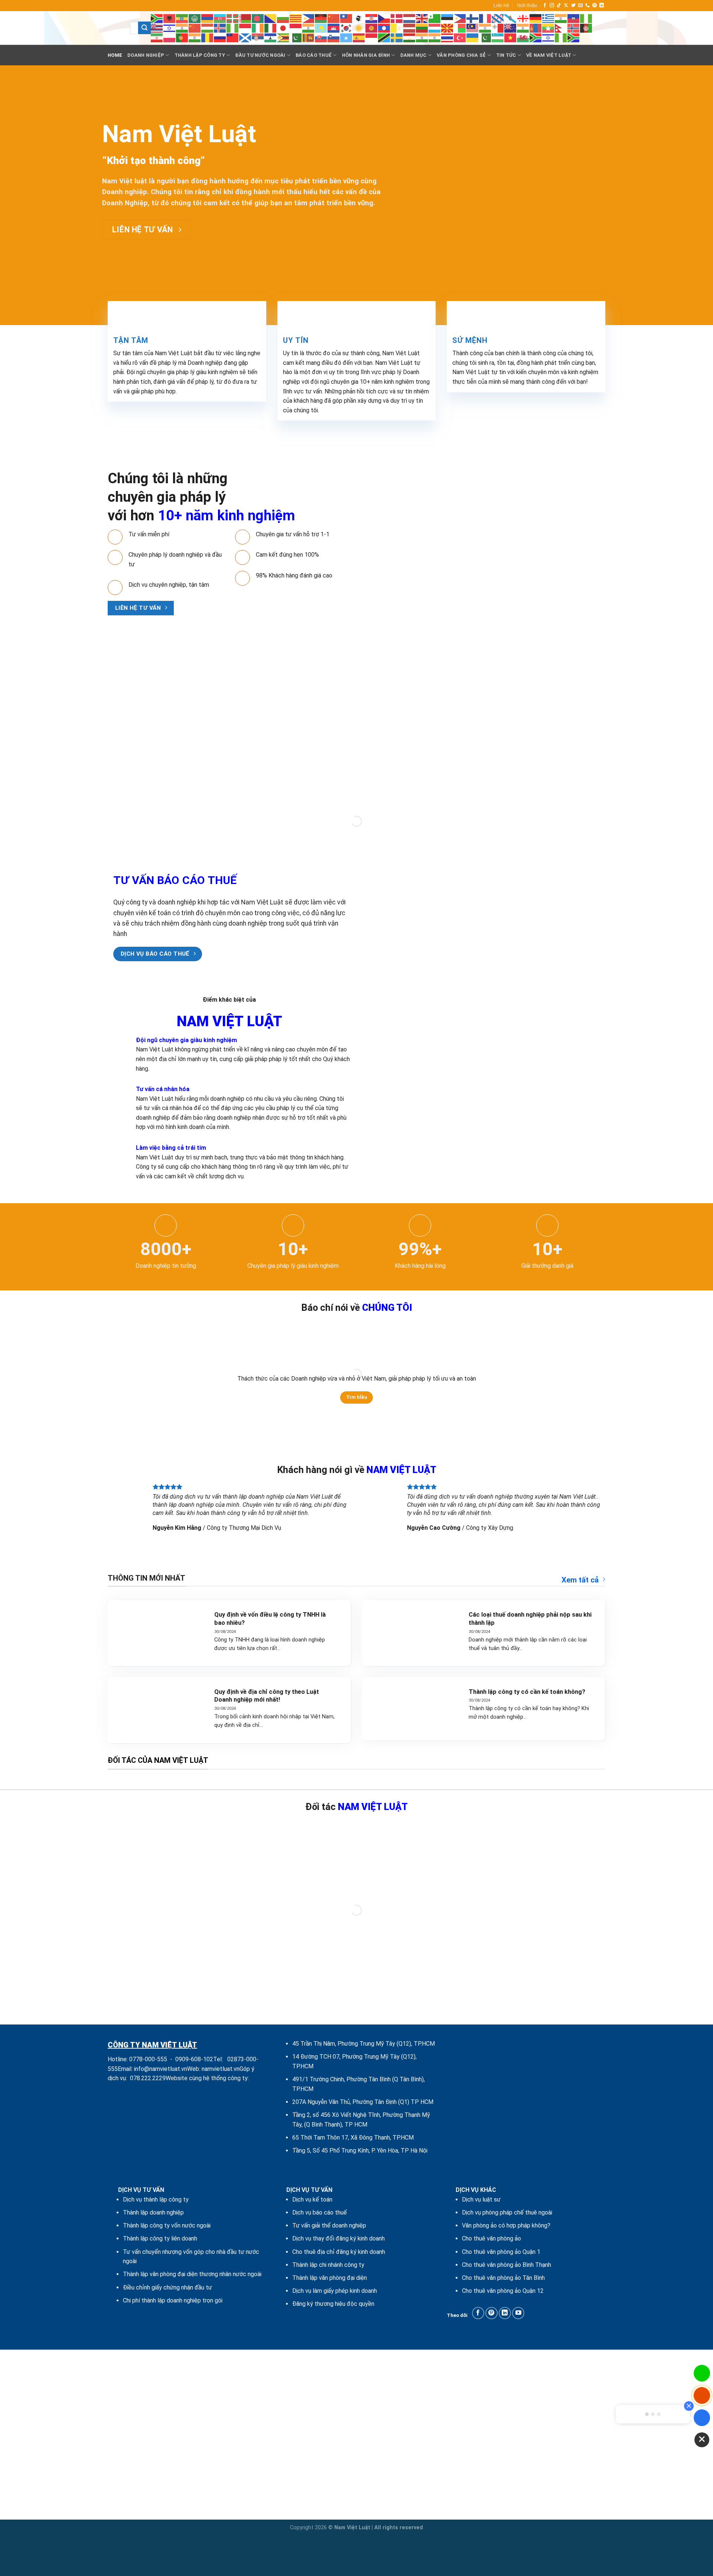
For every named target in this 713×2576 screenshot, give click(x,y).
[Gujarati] (561, 18)
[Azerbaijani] (220, 18)
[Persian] (157, 37)
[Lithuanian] (422, 28)
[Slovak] (321, 37)
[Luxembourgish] (435, 28)
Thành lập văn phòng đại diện (330, 2278)
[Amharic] (182, 18)
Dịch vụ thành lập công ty (156, 2199)
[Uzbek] (498, 37)
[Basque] (233, 18)
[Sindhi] (296, 37)
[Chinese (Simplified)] (334, 18)
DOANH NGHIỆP (146, 55)
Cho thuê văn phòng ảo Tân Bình (503, 2278)
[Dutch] (410, 18)
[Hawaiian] (157, 28)
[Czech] (384, 18)
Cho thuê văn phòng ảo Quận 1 (501, 2252)
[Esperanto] (435, 18)
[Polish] (170, 37)
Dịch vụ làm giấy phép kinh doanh (335, 2291)
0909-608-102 (194, 2059)
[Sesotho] (271, 37)
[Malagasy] (460, 28)
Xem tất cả (580, 1580)
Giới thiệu (527, 5)
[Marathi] (523, 28)
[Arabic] (195, 18)
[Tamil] (422, 37)
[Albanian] (170, 18)
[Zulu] (574, 37)
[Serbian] (258, 37)
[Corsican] (359, 18)
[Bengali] (258, 18)
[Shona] (283, 37)
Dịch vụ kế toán (312, 2199)
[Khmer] (334, 28)
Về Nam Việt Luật (549, 55)
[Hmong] (195, 28)
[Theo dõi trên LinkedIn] (602, 6)
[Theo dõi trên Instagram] (552, 6)
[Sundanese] (372, 37)
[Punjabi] (195, 37)
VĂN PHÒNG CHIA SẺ (461, 55)
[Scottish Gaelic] (245, 37)
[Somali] (346, 37)
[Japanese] (283, 28)
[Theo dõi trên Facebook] (545, 6)
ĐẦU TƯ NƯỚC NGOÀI (260, 55)
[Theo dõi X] (566, 6)
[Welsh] (523, 37)
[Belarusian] (245, 18)
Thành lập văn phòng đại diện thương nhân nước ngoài (192, 2274)
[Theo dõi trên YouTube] (518, 2313)
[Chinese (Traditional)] (346, 18)
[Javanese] (296, 28)
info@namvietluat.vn (161, 2069)
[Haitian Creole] (574, 18)
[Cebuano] (309, 18)
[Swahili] (384, 37)
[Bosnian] (271, 18)
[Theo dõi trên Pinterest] (595, 6)
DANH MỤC (414, 55)
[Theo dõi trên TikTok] (559, 6)
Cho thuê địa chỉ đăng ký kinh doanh (339, 2252)
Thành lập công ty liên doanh (160, 2238)
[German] (536, 18)
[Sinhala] (309, 37)
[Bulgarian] (283, 18)
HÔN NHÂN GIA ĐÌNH (366, 55)
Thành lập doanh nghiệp (153, 2212)
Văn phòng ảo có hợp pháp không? (506, 2225)
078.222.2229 (148, 2078)
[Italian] (271, 28)
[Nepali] (561, 28)
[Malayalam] (485, 28)
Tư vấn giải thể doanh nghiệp (329, 2225)
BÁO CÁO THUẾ (314, 55)
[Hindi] (182, 28)
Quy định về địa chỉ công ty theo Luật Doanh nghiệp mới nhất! (267, 1696)
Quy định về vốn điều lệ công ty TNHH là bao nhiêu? (270, 1619)
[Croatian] (372, 18)
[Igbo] (233, 28)
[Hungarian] (208, 28)
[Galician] (511, 18)
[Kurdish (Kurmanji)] (359, 28)
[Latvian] (410, 28)
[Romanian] (208, 37)
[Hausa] (586, 18)
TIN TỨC (506, 55)
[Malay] (473, 28)
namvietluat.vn (221, 2069)
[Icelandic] (220, 28)
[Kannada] (309, 28)
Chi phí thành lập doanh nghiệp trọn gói (173, 2300)
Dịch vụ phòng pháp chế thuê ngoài (507, 2212)
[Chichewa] (321, 18)
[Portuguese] (182, 37)
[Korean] (346, 28)
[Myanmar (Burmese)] (548, 28)
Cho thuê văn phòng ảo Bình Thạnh (507, 2265)
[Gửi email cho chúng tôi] (580, 6)
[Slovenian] (334, 37)
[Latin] (397, 28)
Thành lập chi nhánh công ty (328, 2265)
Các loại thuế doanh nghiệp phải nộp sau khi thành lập (530, 1619)
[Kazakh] (321, 28)
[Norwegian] (574, 28)
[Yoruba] (561, 37)
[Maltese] (498, 28)
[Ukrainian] (473, 37)
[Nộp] (144, 28)
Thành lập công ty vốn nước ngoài (167, 2225)
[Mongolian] (536, 28)
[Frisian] (498, 18)
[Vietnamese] (511, 37)
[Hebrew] (170, 28)
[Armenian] (208, 18)
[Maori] (511, 28)
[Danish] (397, 18)
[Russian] (220, 37)
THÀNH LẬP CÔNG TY (200, 55)
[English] (422, 18)
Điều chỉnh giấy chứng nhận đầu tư (167, 2287)
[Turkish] (460, 37)
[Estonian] (447, 18)
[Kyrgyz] (372, 28)
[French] (485, 18)
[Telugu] (435, 37)
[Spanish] (359, 37)
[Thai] (447, 37)
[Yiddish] (548, 37)
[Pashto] (586, 28)
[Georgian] (523, 18)
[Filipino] (460, 18)
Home (115, 55)
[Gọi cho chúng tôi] (587, 6)
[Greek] (548, 18)
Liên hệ (501, 5)
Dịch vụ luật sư (481, 2199)
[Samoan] (233, 37)
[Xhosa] (536, 37)
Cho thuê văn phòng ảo (491, 2238)
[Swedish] (397, 37)
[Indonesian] (245, 28)
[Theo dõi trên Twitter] (573, 6)
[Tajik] (410, 37)
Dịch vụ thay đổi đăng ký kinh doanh (338, 2238)
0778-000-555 (148, 2059)
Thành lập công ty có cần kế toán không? (527, 1692)
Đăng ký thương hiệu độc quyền (333, 2304)
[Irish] (258, 28)
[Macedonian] (447, 28)
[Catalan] (296, 18)
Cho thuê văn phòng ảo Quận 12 (503, 2291)
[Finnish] (473, 18)
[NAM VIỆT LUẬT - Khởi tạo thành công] (113, 28)
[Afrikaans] (157, 18)
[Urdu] (485, 37)
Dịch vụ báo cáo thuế (320, 2212)
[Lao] (384, 28)
